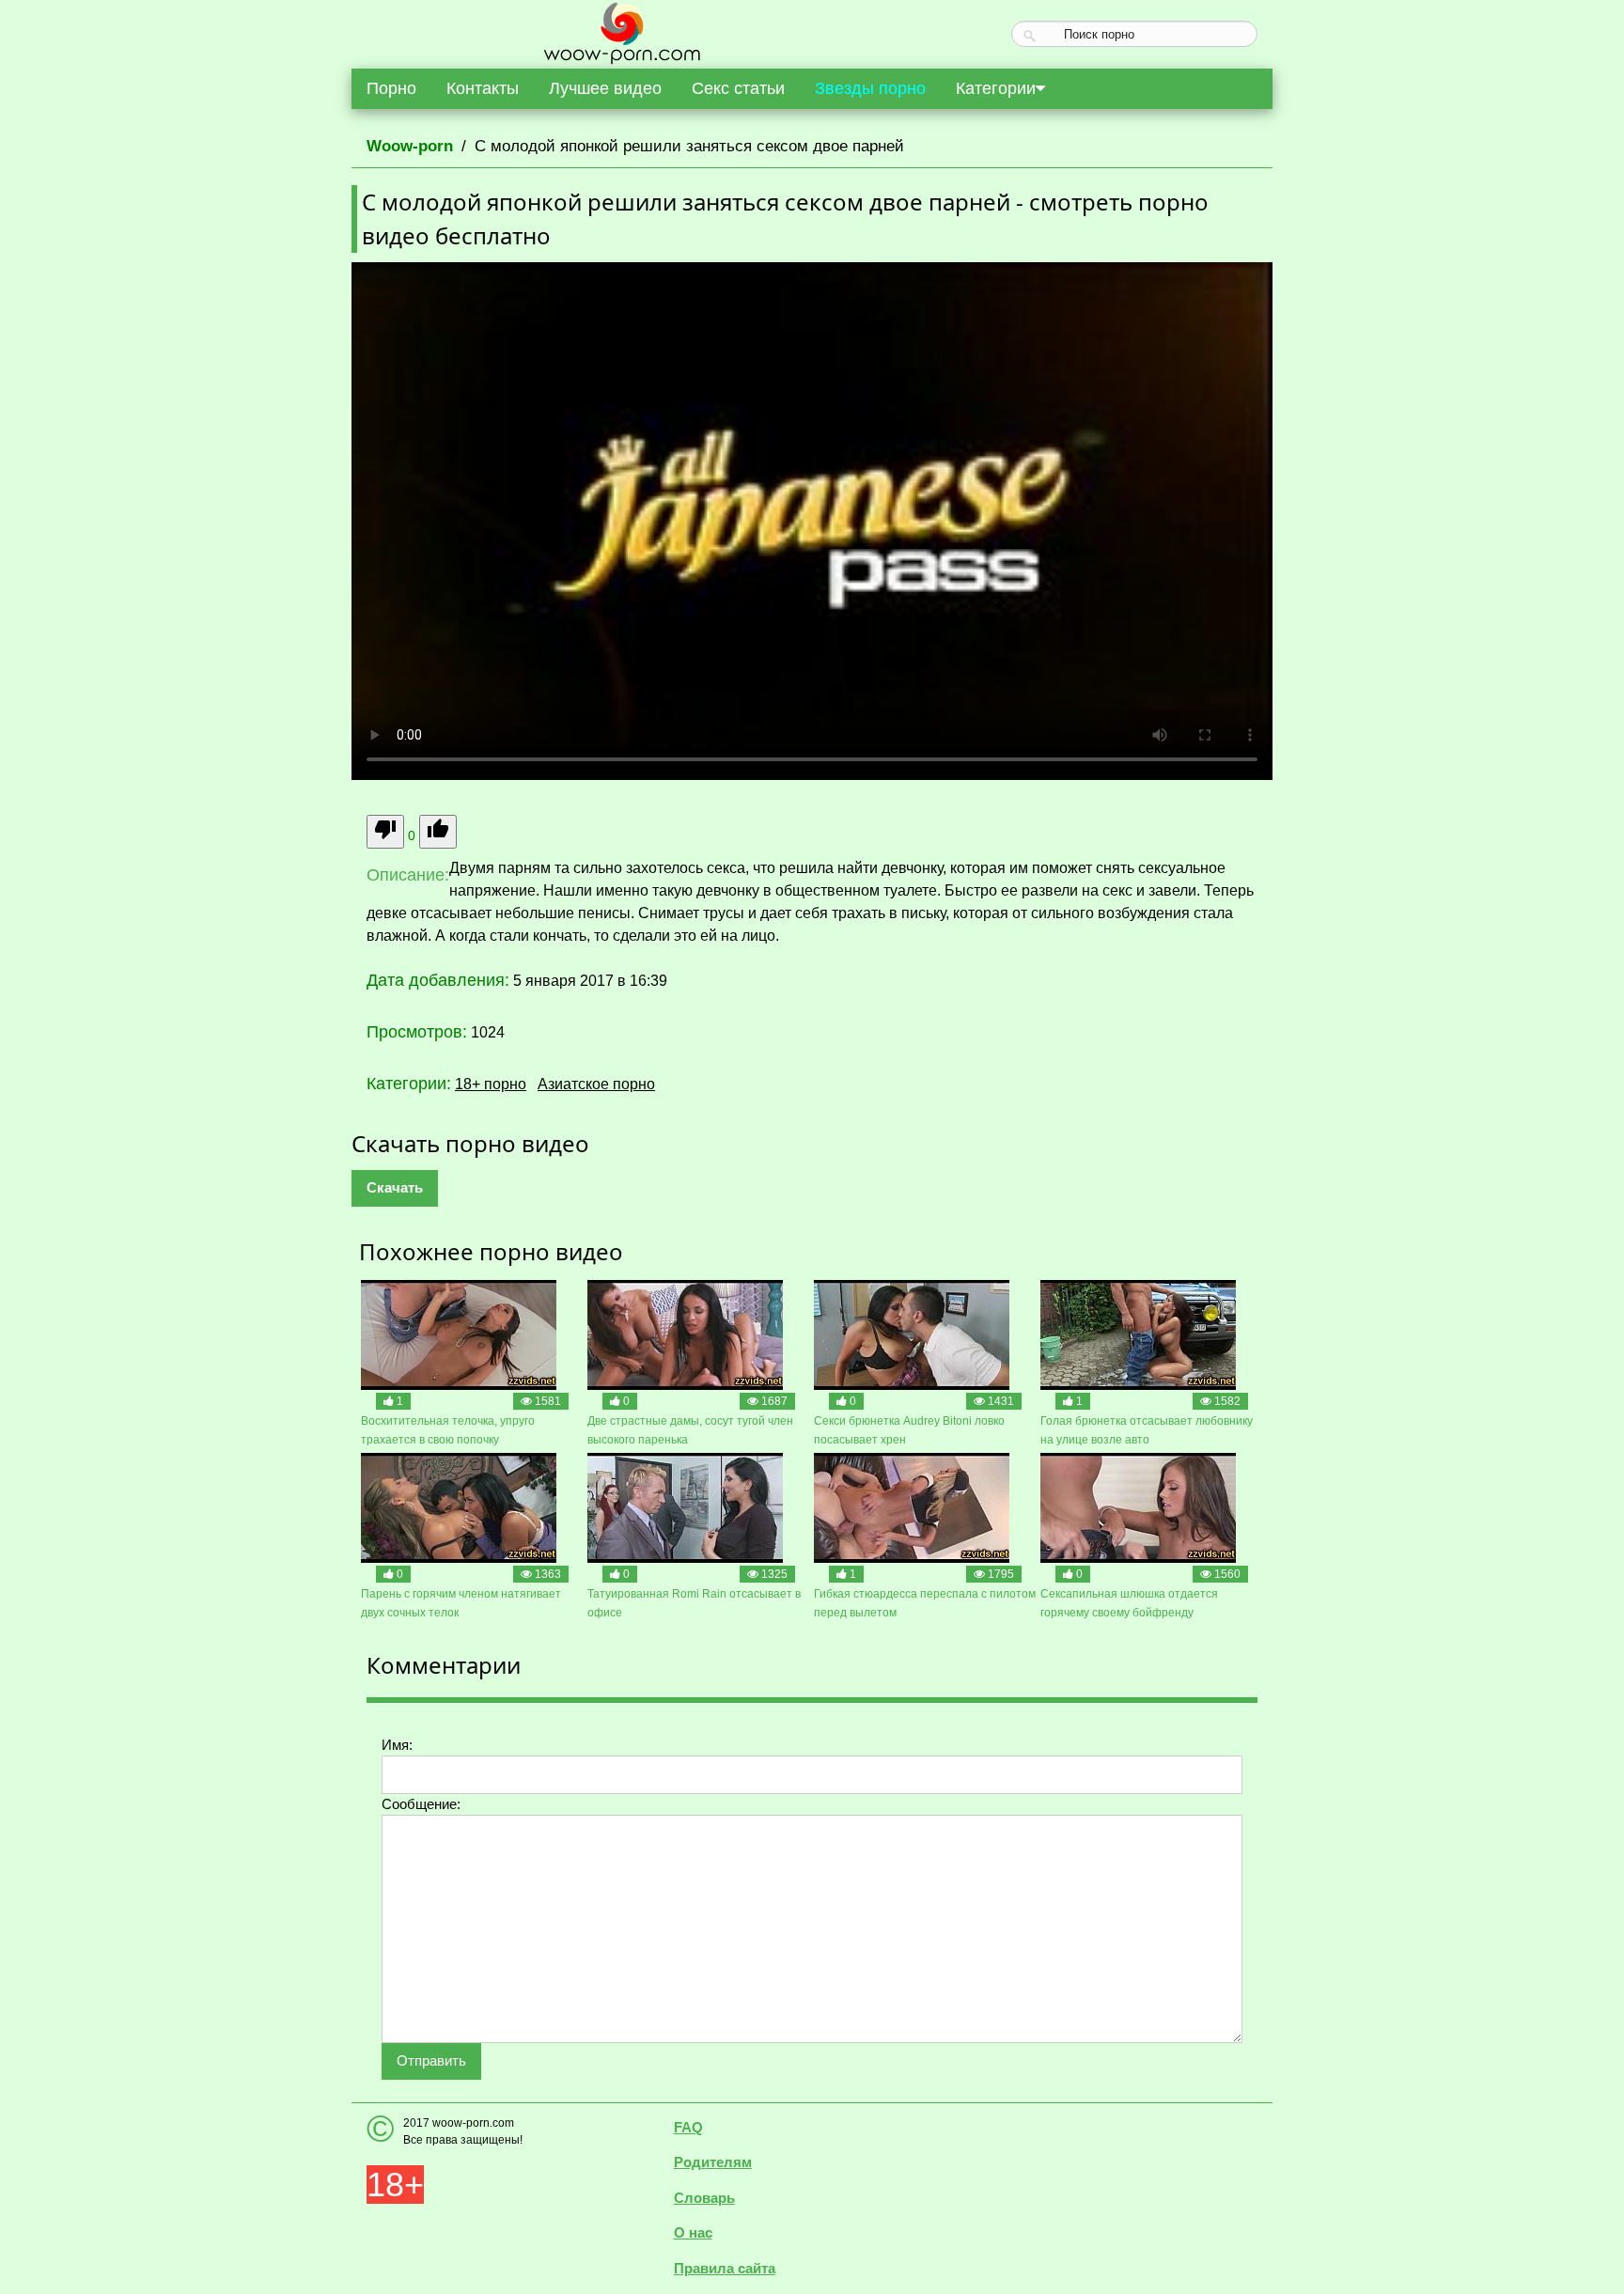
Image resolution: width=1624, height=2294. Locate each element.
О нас (693, 2232)
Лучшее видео (605, 88)
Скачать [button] (395, 1187)
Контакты (483, 88)
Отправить (431, 2060)
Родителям (713, 2162)
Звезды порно (870, 88)
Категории (996, 88)
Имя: (397, 1745)
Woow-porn (410, 146)
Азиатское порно (596, 1084)
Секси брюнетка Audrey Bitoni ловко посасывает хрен (909, 1430)
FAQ (688, 2127)
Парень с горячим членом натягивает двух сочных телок (461, 1603)
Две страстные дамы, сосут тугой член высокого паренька (690, 1430)
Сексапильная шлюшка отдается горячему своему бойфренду (1129, 1603)
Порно (391, 88)
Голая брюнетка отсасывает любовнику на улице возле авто (1147, 1430)
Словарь (704, 2198)
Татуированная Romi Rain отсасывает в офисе (694, 1603)
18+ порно (491, 1084)
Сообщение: (421, 1804)
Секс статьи (738, 88)
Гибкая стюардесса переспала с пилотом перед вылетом (925, 1603)
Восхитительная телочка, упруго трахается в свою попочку (448, 1430)
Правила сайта (725, 2268)
